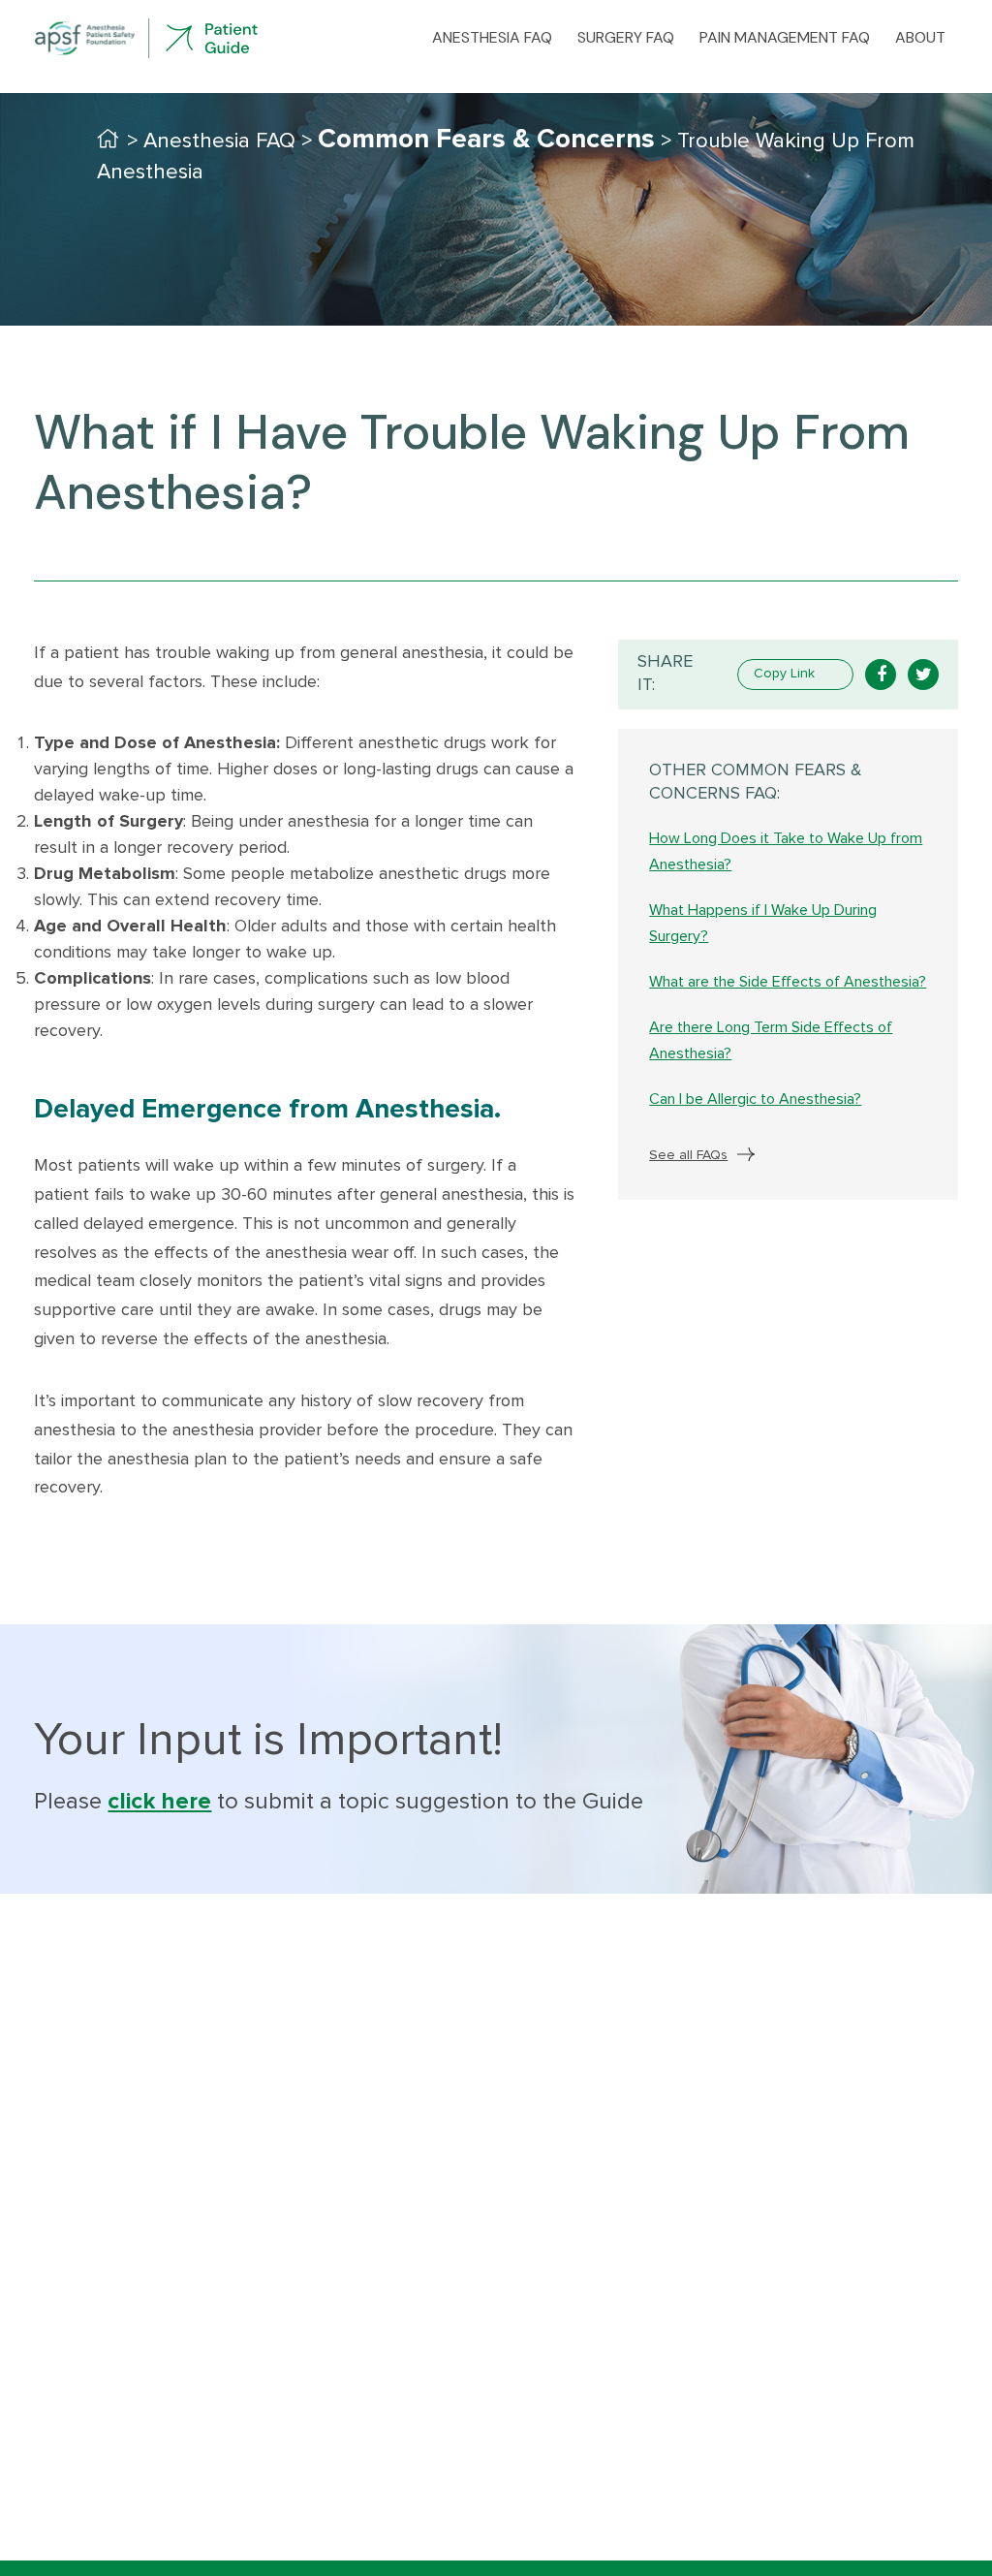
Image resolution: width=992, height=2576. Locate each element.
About (920, 38)
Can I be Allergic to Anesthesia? (755, 1099)
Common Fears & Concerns (486, 140)
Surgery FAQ (626, 38)
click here (159, 1802)
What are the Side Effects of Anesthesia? (788, 982)
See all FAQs (688, 1155)
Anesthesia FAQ (492, 38)
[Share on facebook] (881, 675)
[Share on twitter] (923, 675)
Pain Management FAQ (785, 38)
